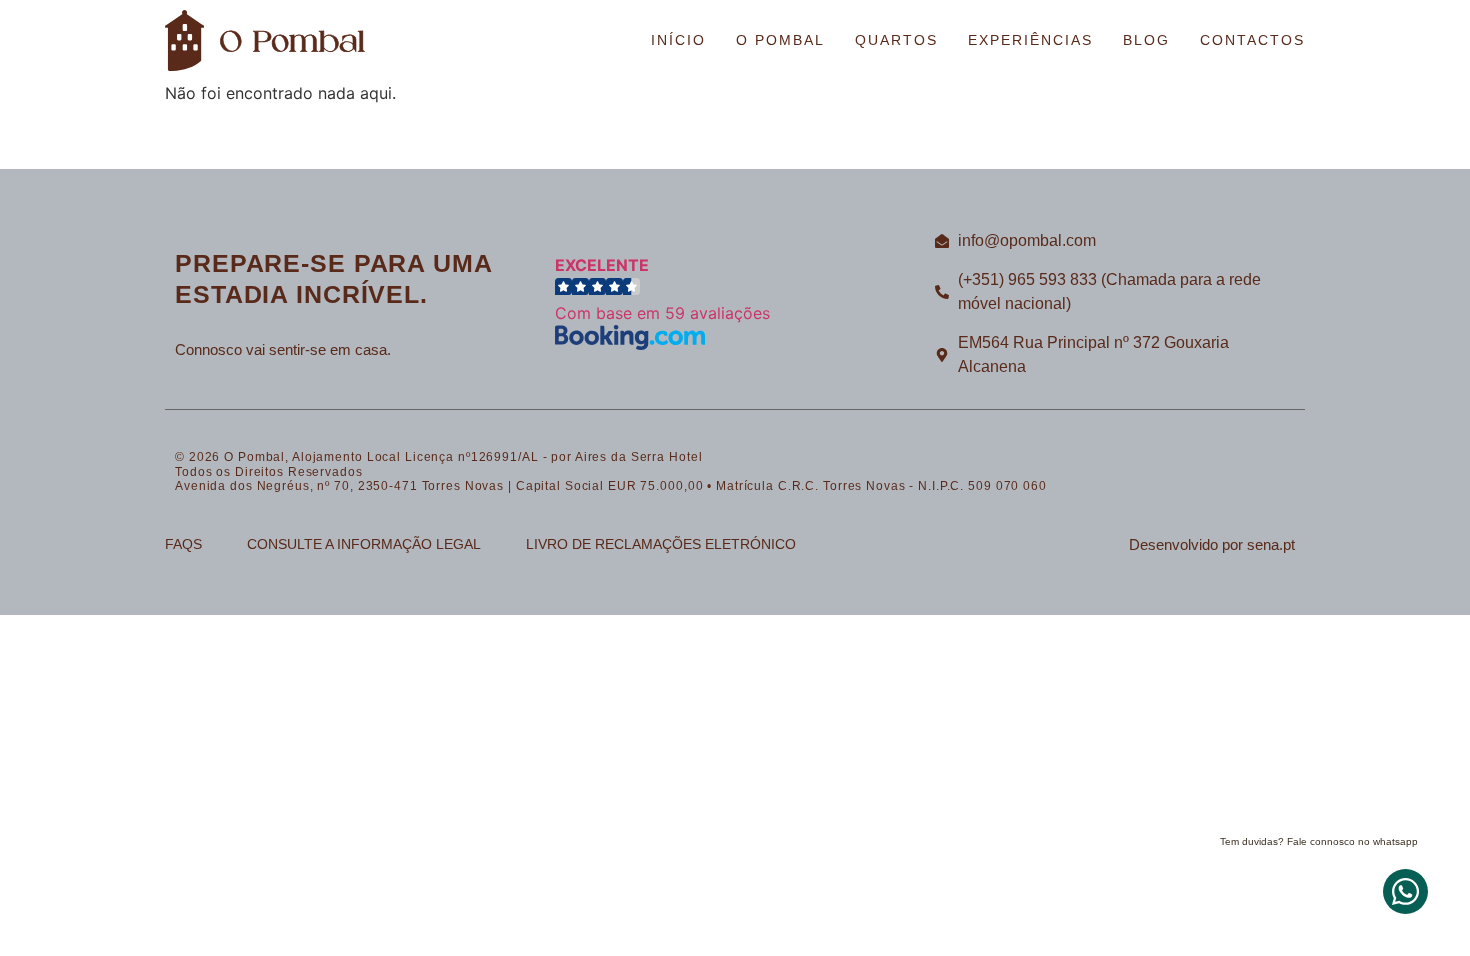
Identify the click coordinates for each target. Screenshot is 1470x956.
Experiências (1030, 40)
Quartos (896, 40)
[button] (735, 304)
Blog (1146, 40)
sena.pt (1271, 544)
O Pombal (780, 40)
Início (678, 40)
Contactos (1252, 40)
